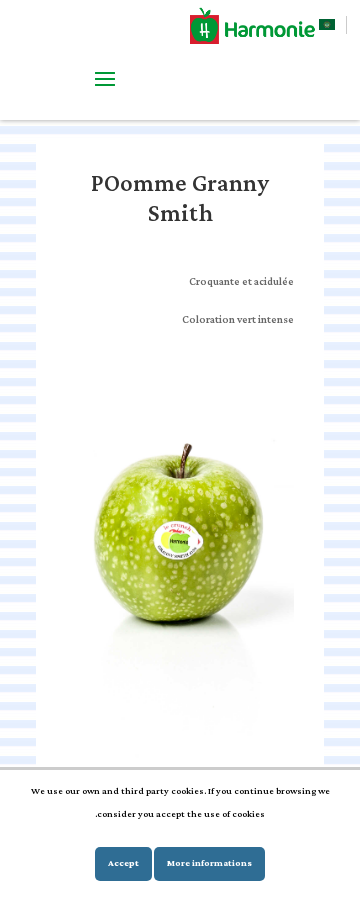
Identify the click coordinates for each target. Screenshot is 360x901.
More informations (209, 863)
